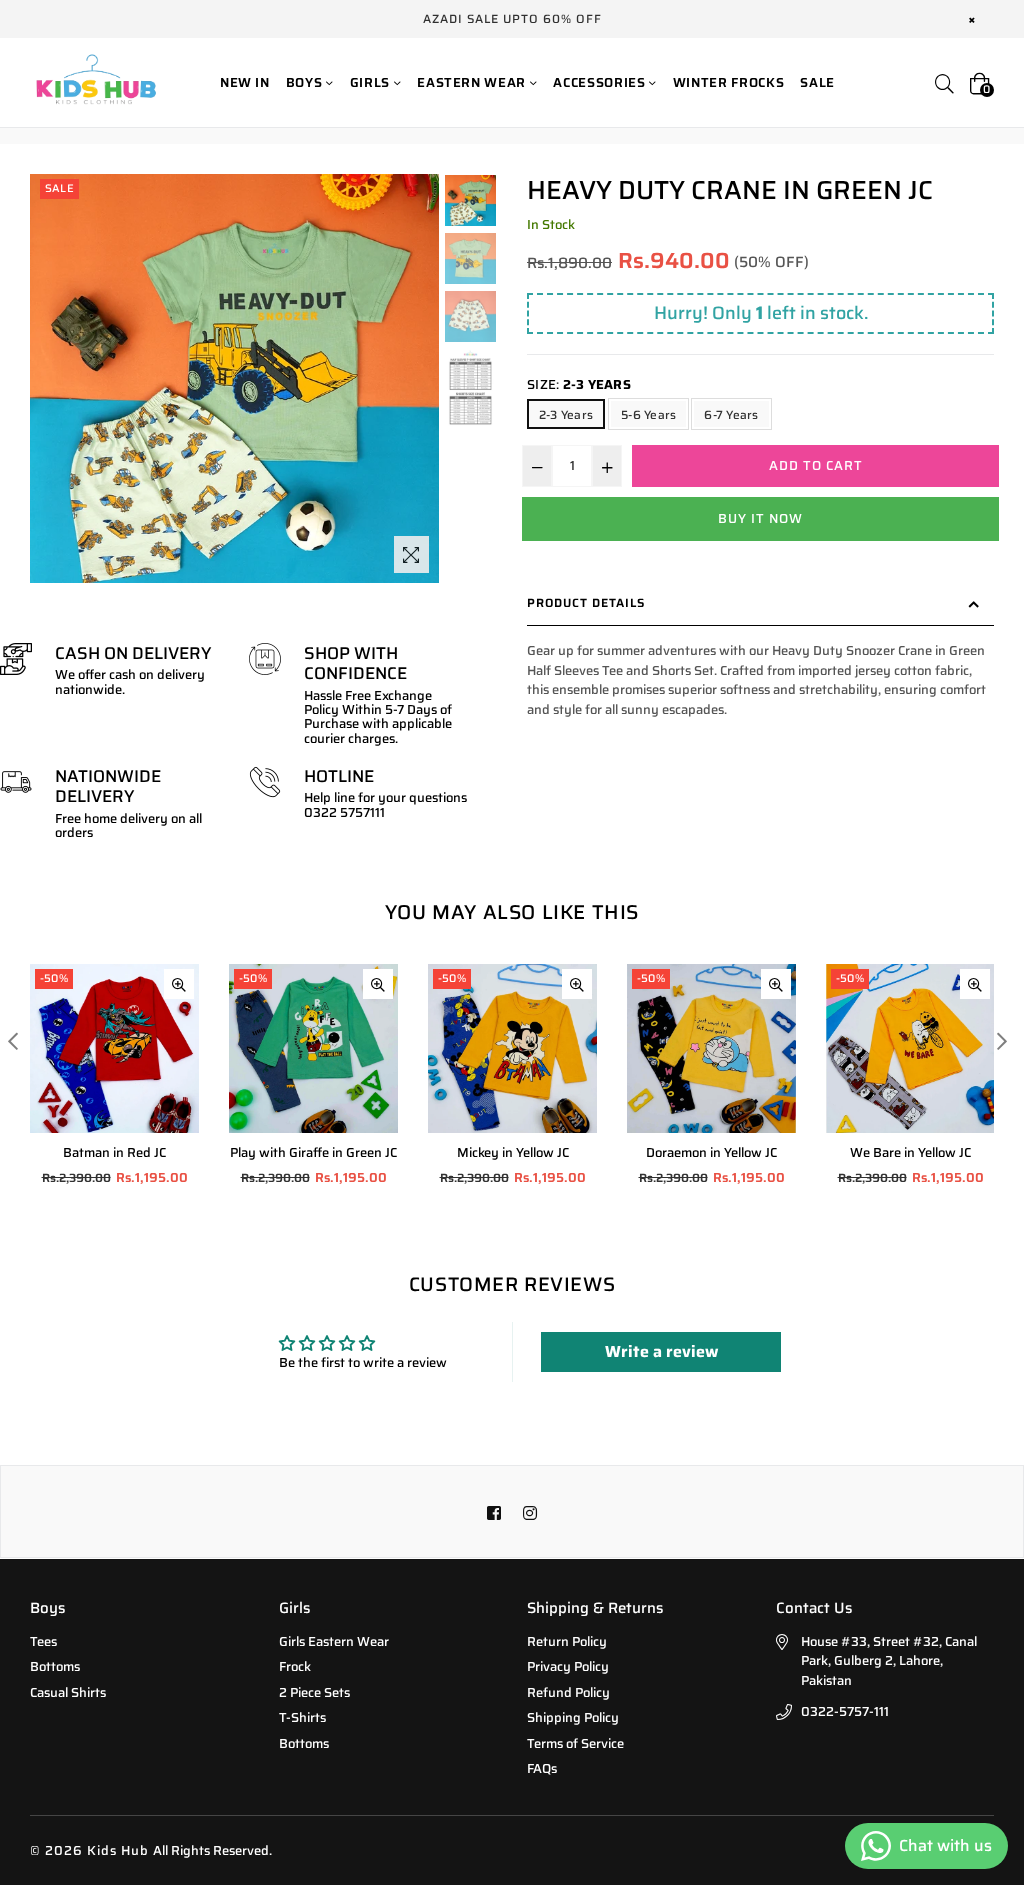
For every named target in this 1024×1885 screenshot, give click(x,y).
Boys (306, 82)
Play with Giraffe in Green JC (313, 1152)
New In (245, 82)
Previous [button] (12, 1040)
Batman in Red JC (114, 1152)
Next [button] (1001, 1040)
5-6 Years (648, 414)
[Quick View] (179, 984)
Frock (295, 1666)
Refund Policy (568, 1692)
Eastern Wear (473, 82)
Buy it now (760, 518)
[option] (470, 203)
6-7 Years (731, 414)
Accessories (601, 82)
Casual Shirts (68, 1692)
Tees (43, 1641)
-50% (54, 978)
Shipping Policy (573, 1717)
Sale (817, 82)
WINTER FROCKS (728, 82)
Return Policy (567, 1641)
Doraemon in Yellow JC (711, 1152)
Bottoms (55, 1666)
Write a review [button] (661, 1351)
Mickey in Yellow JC (513, 1152)
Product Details (586, 602)
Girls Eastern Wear (334, 1641)
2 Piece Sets (314, 1692)
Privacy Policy (568, 1666)
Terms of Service (575, 1743)
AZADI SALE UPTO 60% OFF (512, 18)
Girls (372, 82)
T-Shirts (302, 1717)
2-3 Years (566, 414)
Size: (579, 385)
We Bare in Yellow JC (910, 1152)
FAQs (542, 1768)
